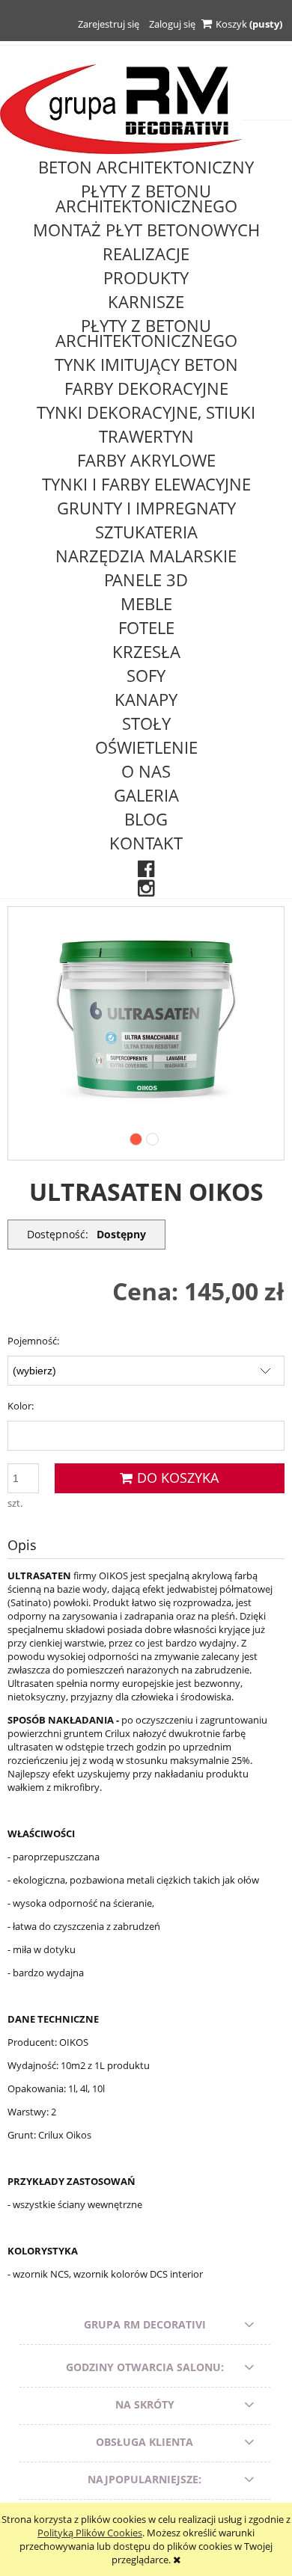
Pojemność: (33, 1341)
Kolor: (21, 1406)
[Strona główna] (121, 108)
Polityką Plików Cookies (90, 2533)
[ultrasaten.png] (146, 1018)
